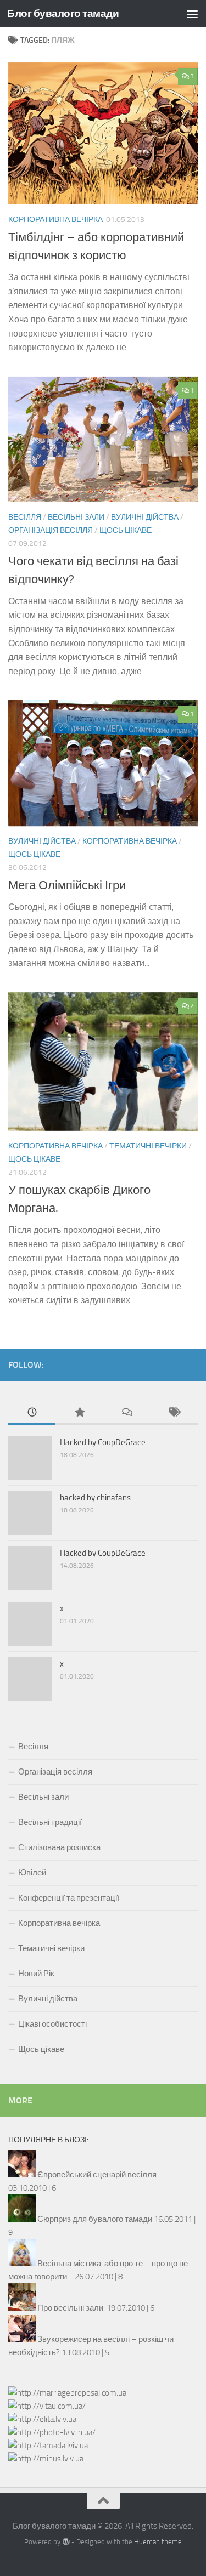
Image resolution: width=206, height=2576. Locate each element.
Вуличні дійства (145, 517)
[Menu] (192, 14)
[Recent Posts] (32, 1413)
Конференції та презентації (69, 1898)
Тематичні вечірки (148, 1146)
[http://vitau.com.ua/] (47, 2406)
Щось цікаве (126, 530)
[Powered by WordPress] (66, 2542)
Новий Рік (36, 1974)
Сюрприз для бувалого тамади (95, 2219)
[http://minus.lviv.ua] (46, 2459)
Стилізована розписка (59, 1847)
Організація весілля (51, 530)
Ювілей (32, 1873)
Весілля (25, 517)
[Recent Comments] (127, 1413)
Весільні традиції (50, 1822)
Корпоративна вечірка (55, 220)
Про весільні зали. (71, 2308)
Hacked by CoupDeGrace (103, 1442)
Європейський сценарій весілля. (98, 2175)
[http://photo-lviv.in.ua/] (52, 2432)
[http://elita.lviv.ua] (42, 2419)
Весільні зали (76, 517)
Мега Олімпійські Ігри (67, 885)
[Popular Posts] (79, 1413)
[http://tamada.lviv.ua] (48, 2446)
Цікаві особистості (52, 2024)
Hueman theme (158, 2542)
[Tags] (174, 1413)
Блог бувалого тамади (63, 13)
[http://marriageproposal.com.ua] (67, 2393)
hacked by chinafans (95, 1498)
